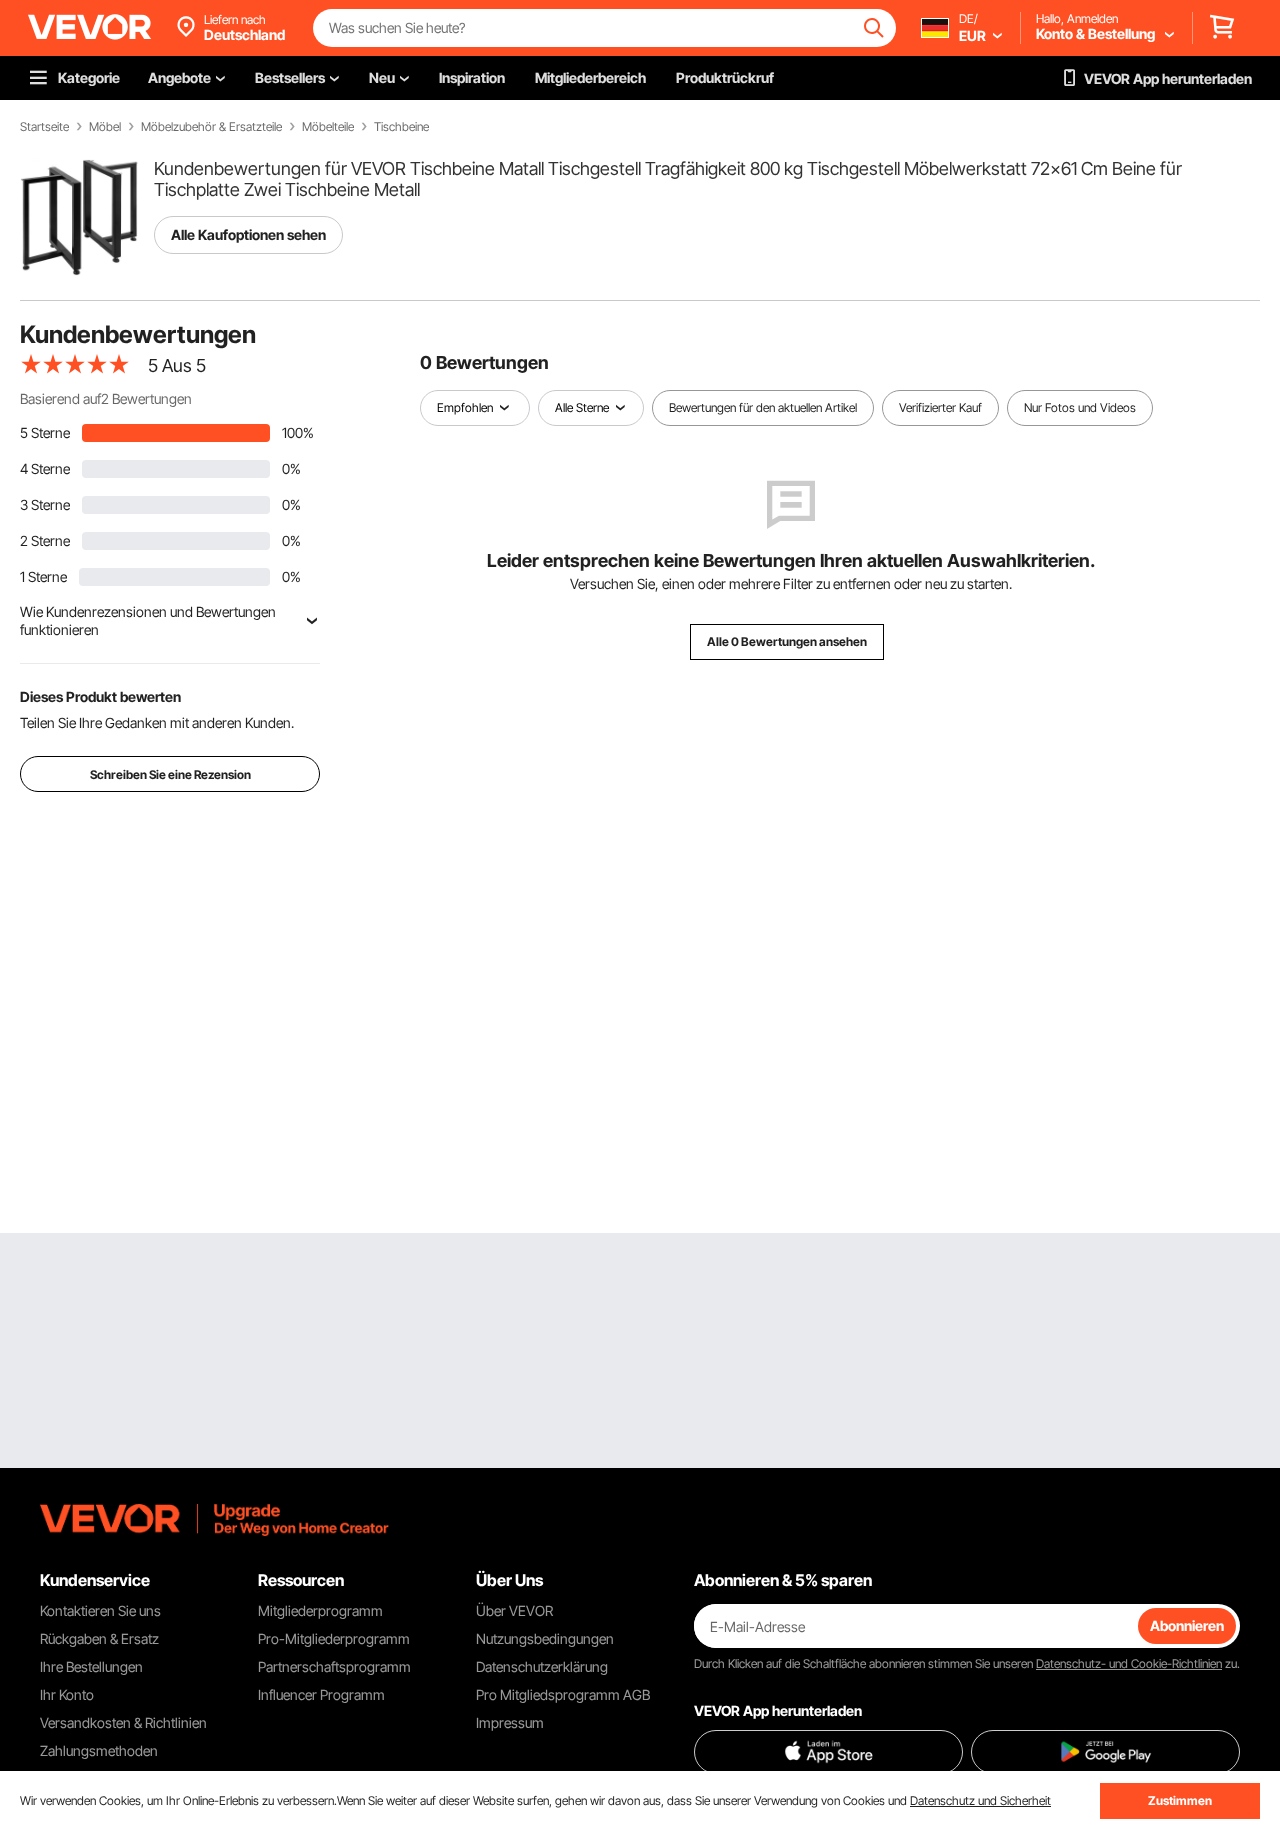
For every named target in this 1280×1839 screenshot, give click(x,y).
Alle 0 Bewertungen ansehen (787, 641)
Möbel (105, 127)
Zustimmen (1180, 1800)
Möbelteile (328, 127)
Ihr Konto (67, 1694)
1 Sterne (43, 576)
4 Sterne (45, 468)
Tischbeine (401, 127)
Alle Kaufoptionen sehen (248, 234)
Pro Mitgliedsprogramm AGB (563, 1694)
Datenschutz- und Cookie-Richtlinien (1129, 1663)
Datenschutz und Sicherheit (980, 1800)
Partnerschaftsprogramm (334, 1666)
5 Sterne (45, 432)
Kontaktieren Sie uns (100, 1610)
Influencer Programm (321, 1694)
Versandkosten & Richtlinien (123, 1722)
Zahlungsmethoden (99, 1750)
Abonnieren (1187, 1625)
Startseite (44, 127)
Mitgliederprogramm (320, 1610)
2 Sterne (45, 540)
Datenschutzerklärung (542, 1666)
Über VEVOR (514, 1610)
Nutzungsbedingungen (545, 1638)
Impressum (510, 1722)
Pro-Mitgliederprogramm (334, 1638)
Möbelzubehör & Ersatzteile (211, 127)
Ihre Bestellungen (91, 1666)
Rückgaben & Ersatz (99, 1638)
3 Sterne (45, 504)
